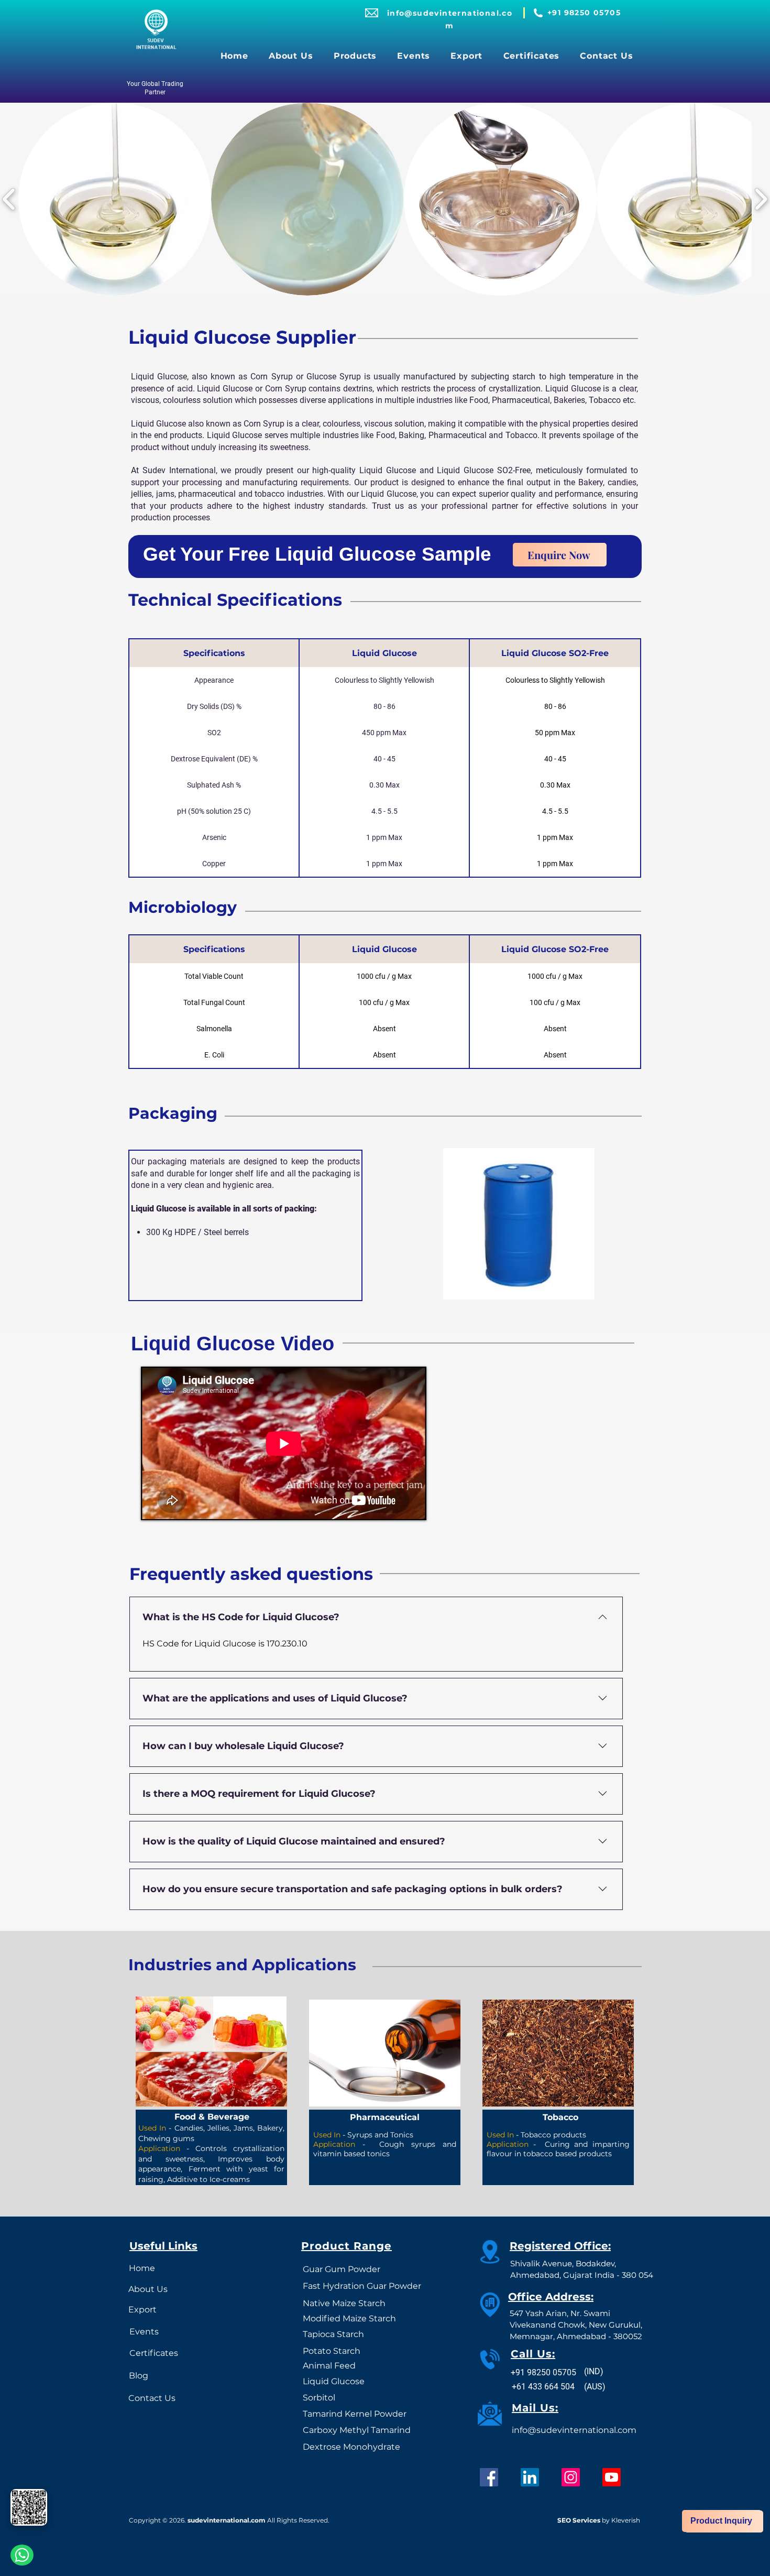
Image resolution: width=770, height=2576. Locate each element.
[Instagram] (571, 2477)
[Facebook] (489, 2477)
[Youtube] (612, 2477)
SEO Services (579, 2520)
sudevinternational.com (227, 2520)
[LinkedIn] (530, 2477)
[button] (355, 56)
